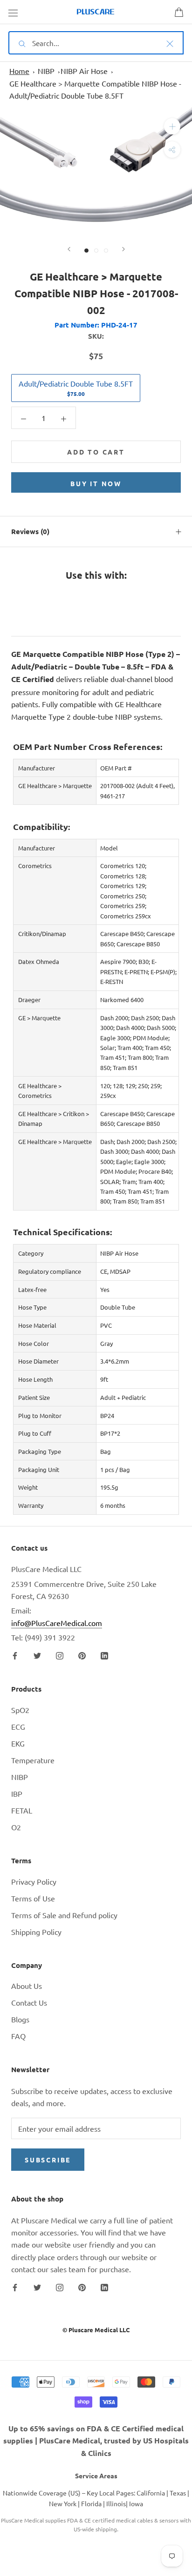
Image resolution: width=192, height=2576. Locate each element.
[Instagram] (60, 1655)
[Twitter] (37, 1655)
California (151, 2493)
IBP (17, 1793)
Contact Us (29, 2002)
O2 (16, 1827)
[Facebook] (15, 1655)
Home (19, 71)
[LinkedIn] (104, 1655)
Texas (178, 2493)
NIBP (46, 71)
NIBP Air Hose (84, 71)
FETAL (22, 1810)
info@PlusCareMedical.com (57, 1623)
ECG (18, 1726)
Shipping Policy (36, 1932)
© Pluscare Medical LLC (96, 2330)
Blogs (20, 2019)
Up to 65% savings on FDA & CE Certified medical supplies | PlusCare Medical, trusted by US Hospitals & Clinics (96, 2441)
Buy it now (96, 483)
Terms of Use (33, 1898)
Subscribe (48, 2160)
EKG (18, 1743)
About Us (27, 1986)
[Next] (123, 249)
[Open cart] (179, 12)
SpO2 (20, 1710)
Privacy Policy (34, 1881)
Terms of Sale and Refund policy (64, 1915)
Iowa (136, 2503)
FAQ (18, 2036)
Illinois (116, 2503)
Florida (91, 2503)
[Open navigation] (13, 12)
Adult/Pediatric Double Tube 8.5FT (76, 388)
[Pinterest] (82, 1655)
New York (63, 2503)
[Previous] (69, 249)
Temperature (33, 1760)
